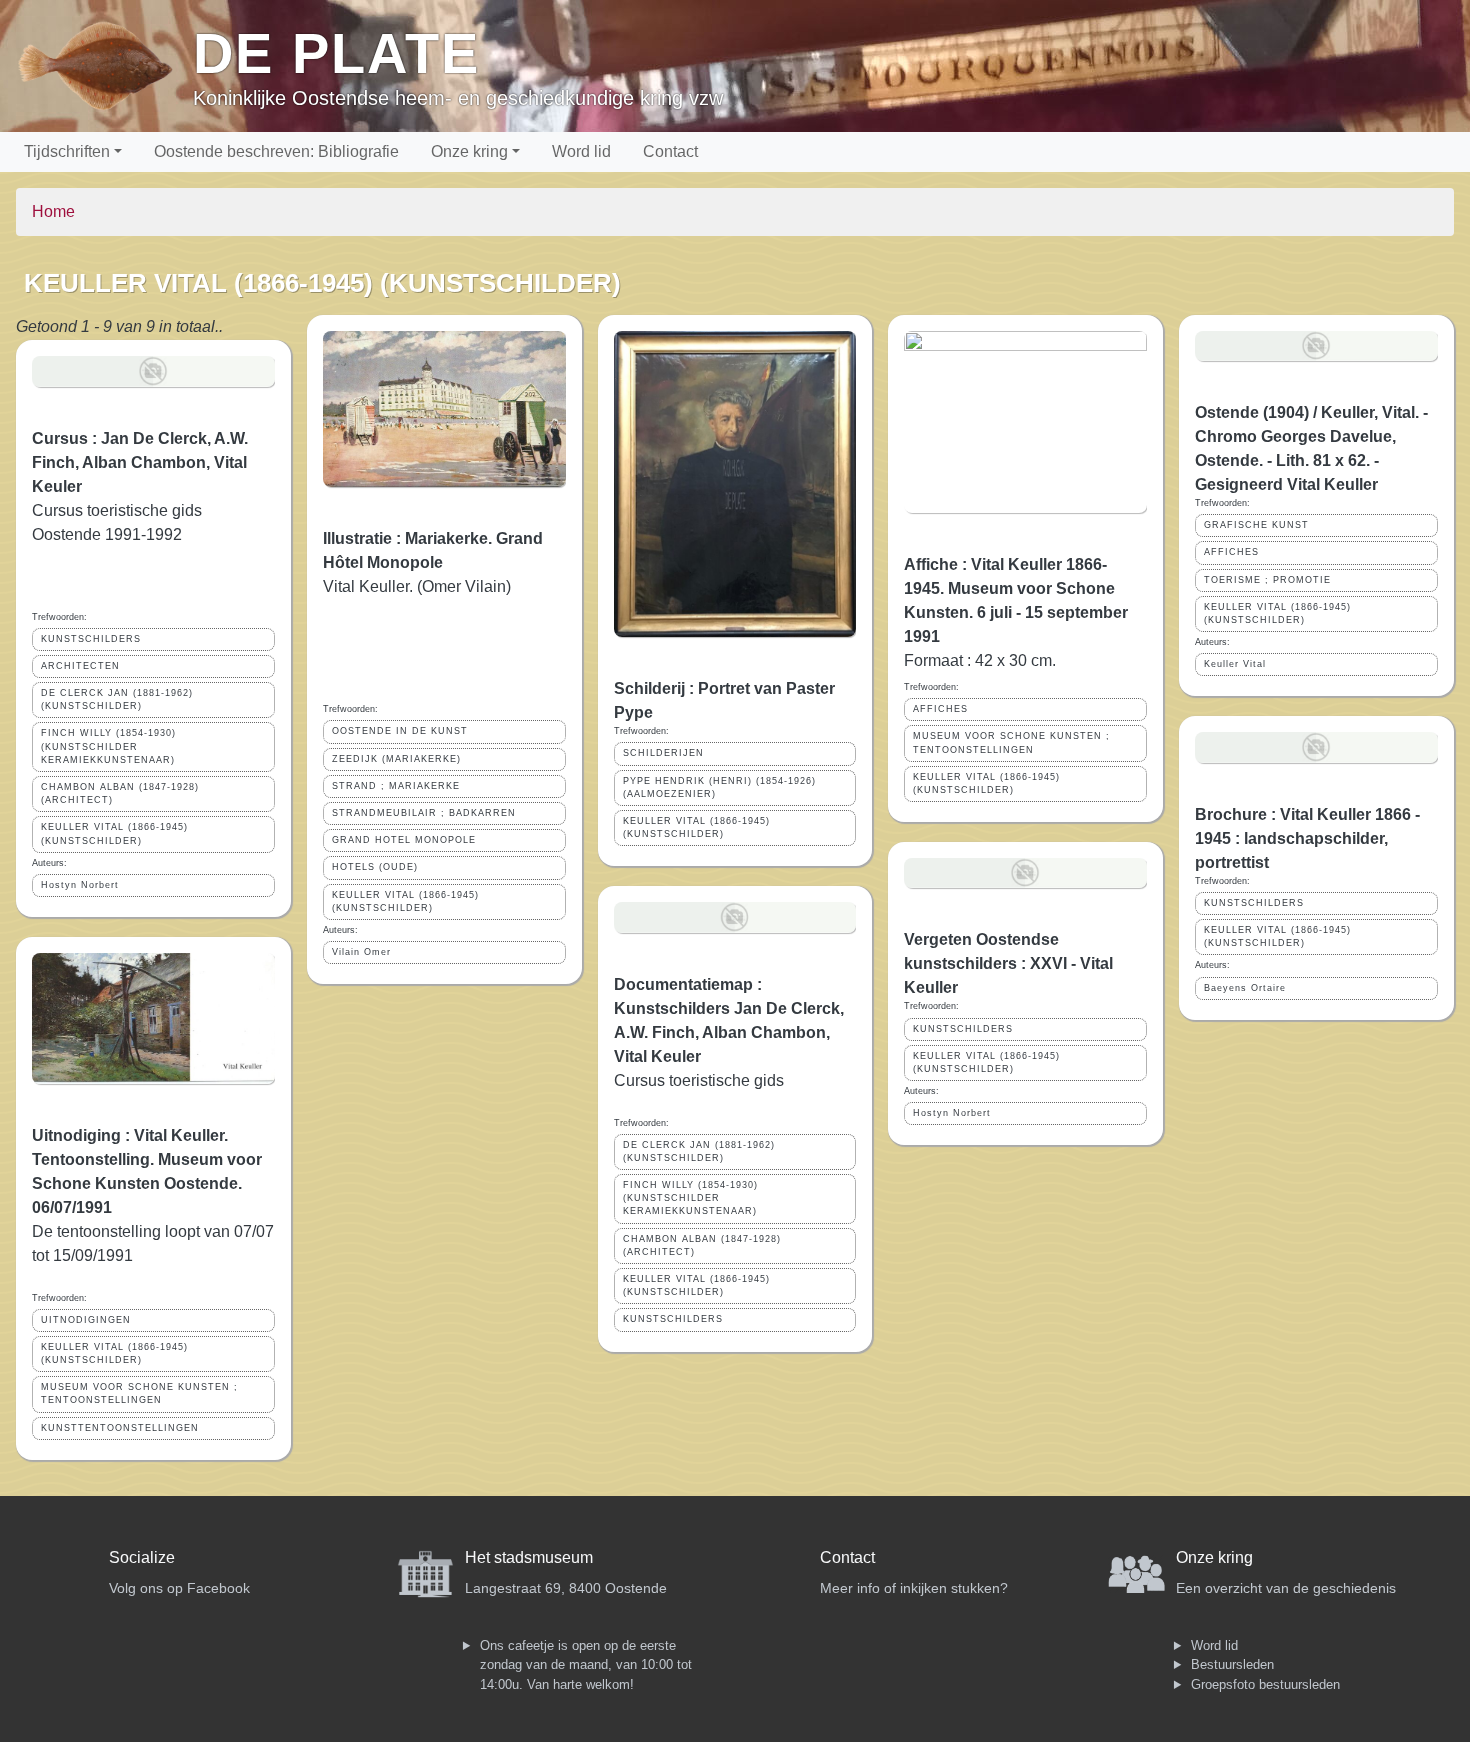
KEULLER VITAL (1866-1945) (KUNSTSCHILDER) (114, 833)
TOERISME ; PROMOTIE (1267, 580)
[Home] (104, 66)
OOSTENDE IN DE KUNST (400, 731)
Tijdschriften (67, 151)
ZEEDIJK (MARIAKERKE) (396, 759)
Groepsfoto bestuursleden (1265, 1684)
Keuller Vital (1235, 664)
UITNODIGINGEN (86, 1320)
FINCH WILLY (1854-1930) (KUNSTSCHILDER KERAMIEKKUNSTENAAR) (108, 746)
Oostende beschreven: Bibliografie (276, 151)
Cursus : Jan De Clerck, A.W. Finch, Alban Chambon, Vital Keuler (140, 462)
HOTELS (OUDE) (375, 867)
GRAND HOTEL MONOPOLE (404, 840)
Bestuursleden (1232, 1664)
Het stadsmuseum (529, 1557)
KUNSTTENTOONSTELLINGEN (120, 1428)
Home (53, 211)
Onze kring (469, 151)
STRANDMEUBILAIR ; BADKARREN (424, 813)
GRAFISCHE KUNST (1256, 525)
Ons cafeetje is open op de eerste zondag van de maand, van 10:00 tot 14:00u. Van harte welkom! (586, 1665)
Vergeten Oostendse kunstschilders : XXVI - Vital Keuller (1008, 963)
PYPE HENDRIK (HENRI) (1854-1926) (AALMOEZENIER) (719, 787)
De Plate (336, 53)
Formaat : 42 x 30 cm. (980, 660)
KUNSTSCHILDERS (91, 639)
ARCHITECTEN (80, 666)
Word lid (581, 151)
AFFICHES (940, 709)
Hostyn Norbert (80, 885)
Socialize (142, 1557)
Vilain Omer (361, 952)
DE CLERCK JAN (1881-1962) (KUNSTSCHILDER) (117, 699)
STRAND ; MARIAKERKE (396, 786)
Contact (670, 151)
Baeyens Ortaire (1245, 988)
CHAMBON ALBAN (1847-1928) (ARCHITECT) (120, 793)
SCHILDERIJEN (663, 753)
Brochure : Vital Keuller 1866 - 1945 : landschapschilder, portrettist (1307, 838)
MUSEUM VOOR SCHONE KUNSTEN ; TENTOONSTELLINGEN (139, 1393)
